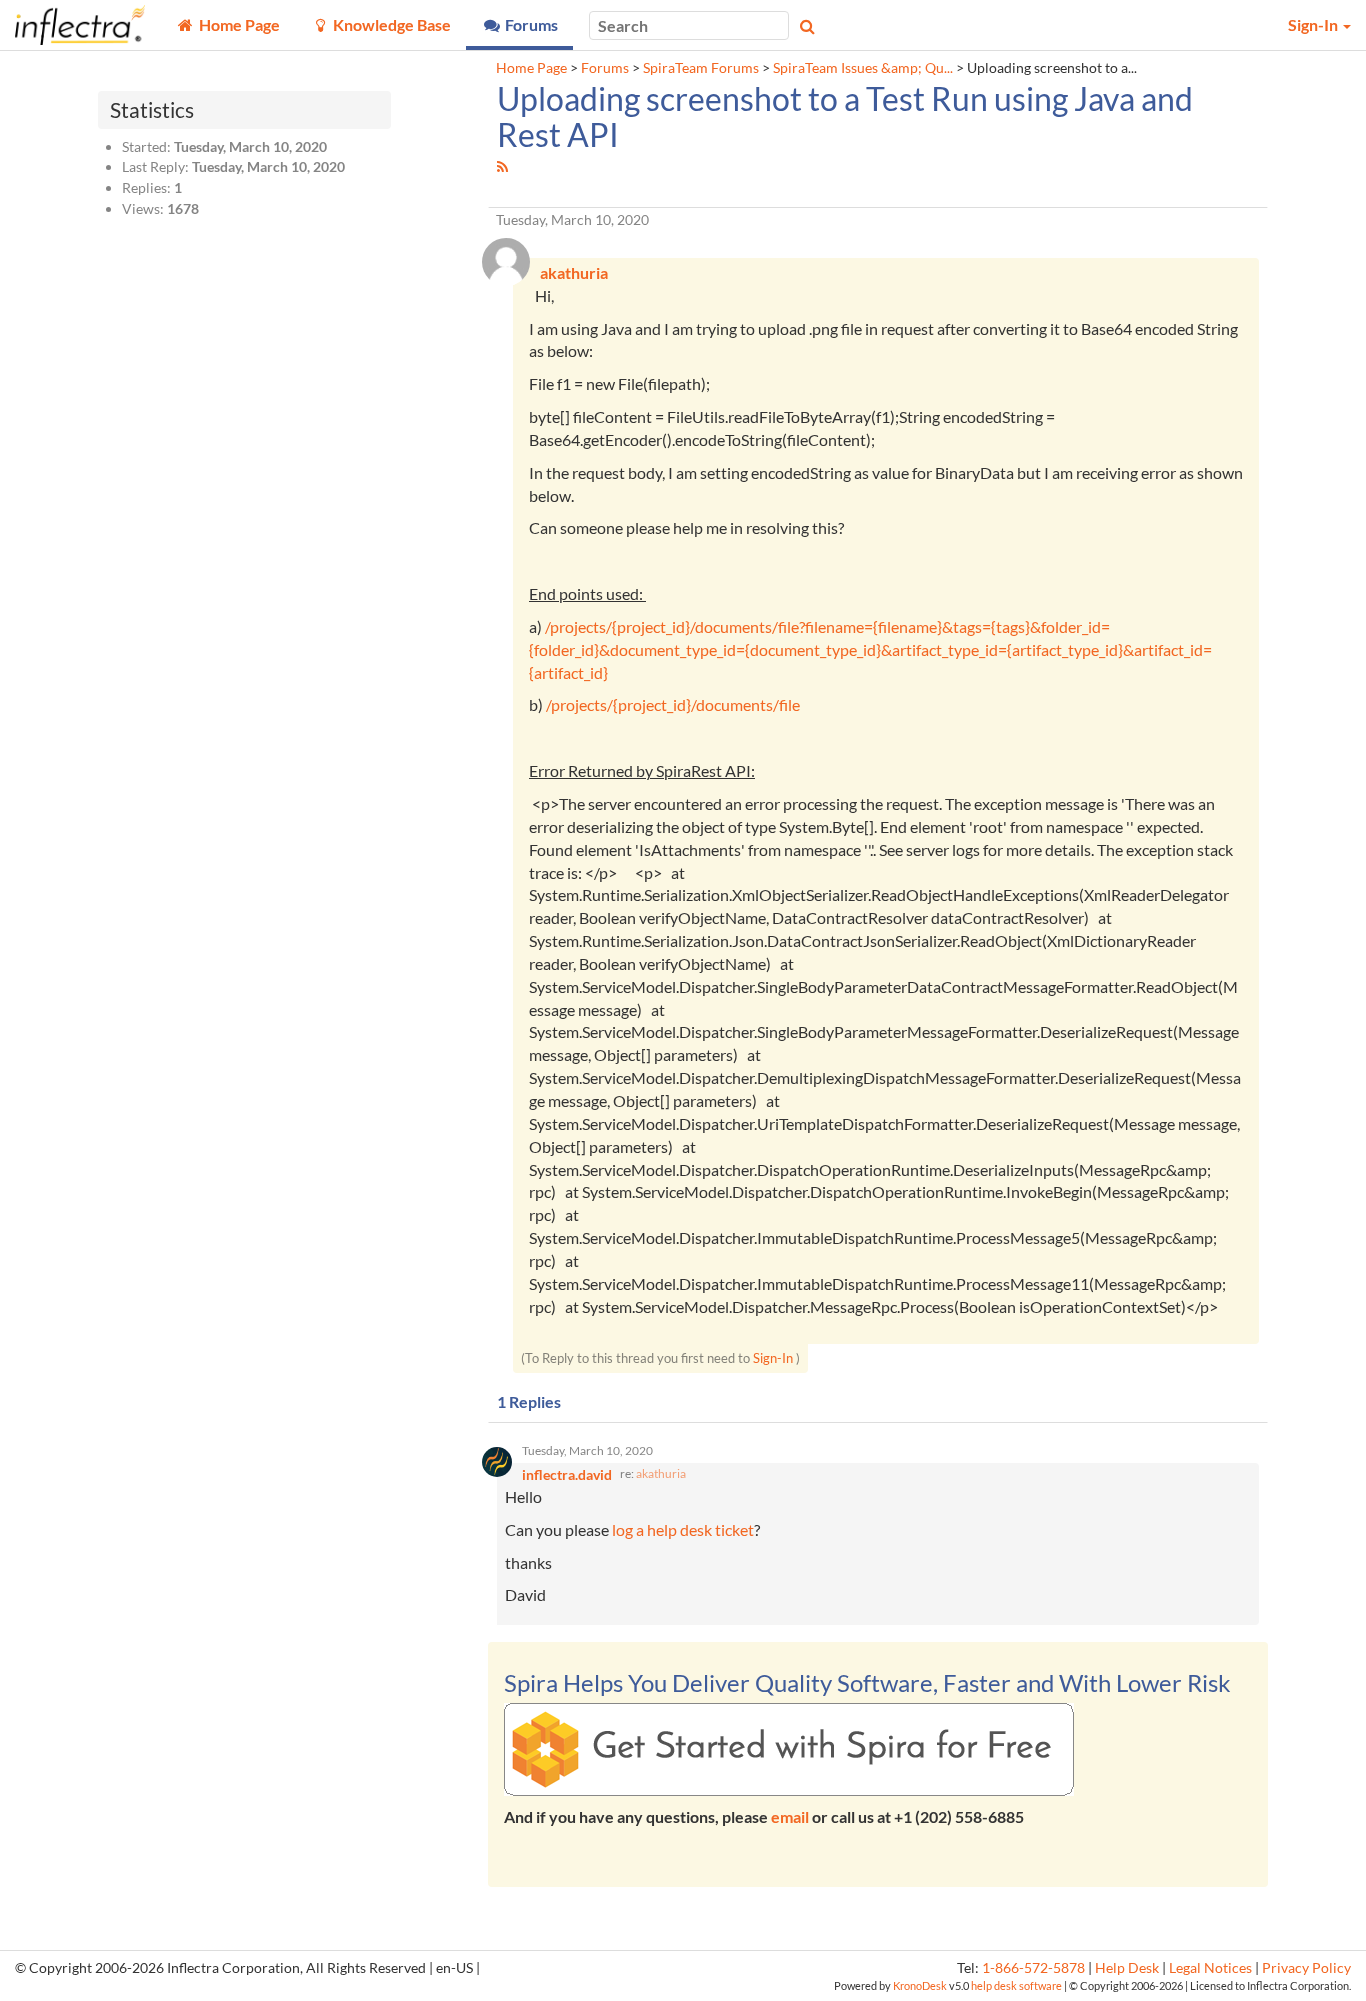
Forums (605, 68)
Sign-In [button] (1314, 24)
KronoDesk (920, 1985)
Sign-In (773, 1358)
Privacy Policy (1306, 1968)
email (790, 1816)
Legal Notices (1210, 1968)
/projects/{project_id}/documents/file (673, 704)
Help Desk (1127, 1968)
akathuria (661, 1473)
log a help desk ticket (683, 1529)
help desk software (1016, 1985)
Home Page (531, 68)
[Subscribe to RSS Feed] (502, 166)
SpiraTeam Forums (701, 68)
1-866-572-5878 (1033, 1968)
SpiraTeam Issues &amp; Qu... (863, 68)
